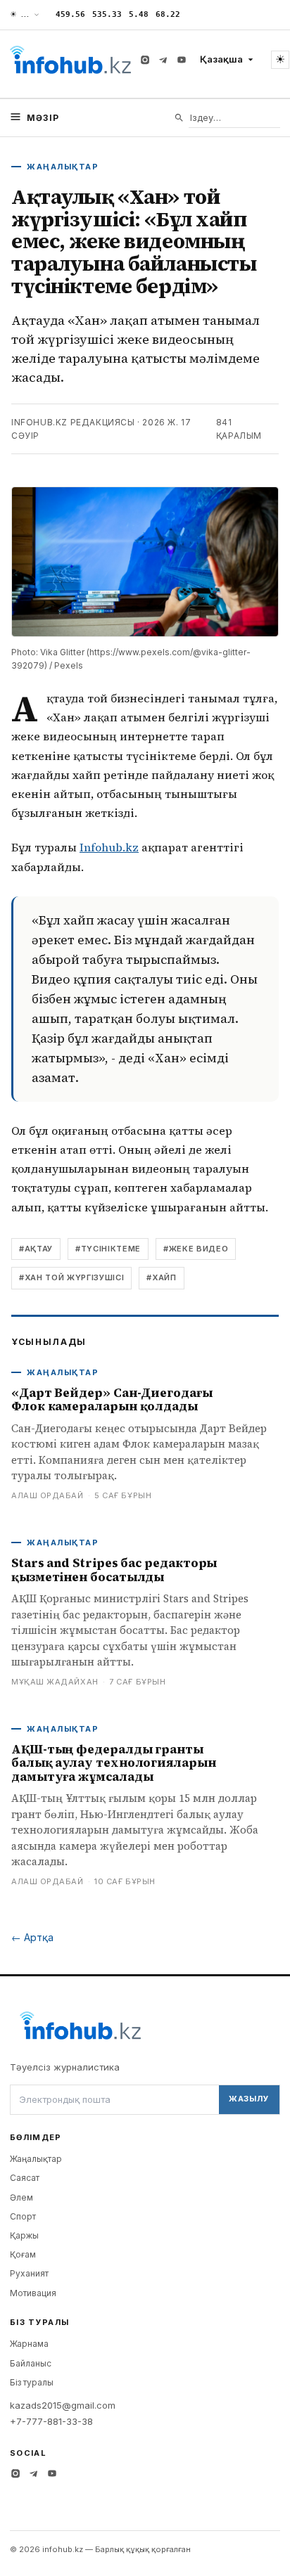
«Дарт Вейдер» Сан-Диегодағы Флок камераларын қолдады (112, 1400)
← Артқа (32, 1937)
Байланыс (31, 2363)
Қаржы (24, 2235)
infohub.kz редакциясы (73, 422)
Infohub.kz (109, 847)
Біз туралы (32, 2382)
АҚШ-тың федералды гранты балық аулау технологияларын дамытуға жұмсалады (114, 1763)
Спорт (23, 2216)
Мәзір (43, 118)
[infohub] (70, 60)
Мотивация (33, 2293)
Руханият (29, 2273)
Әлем (21, 2197)
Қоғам (23, 2254)
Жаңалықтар (36, 2159)
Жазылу (249, 2099)
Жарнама (29, 2344)
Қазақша (221, 59)
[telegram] (163, 60)
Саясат (25, 2178)
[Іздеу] (179, 118)
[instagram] (145, 60)
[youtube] (182, 60)
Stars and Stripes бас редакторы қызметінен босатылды (114, 1570)
